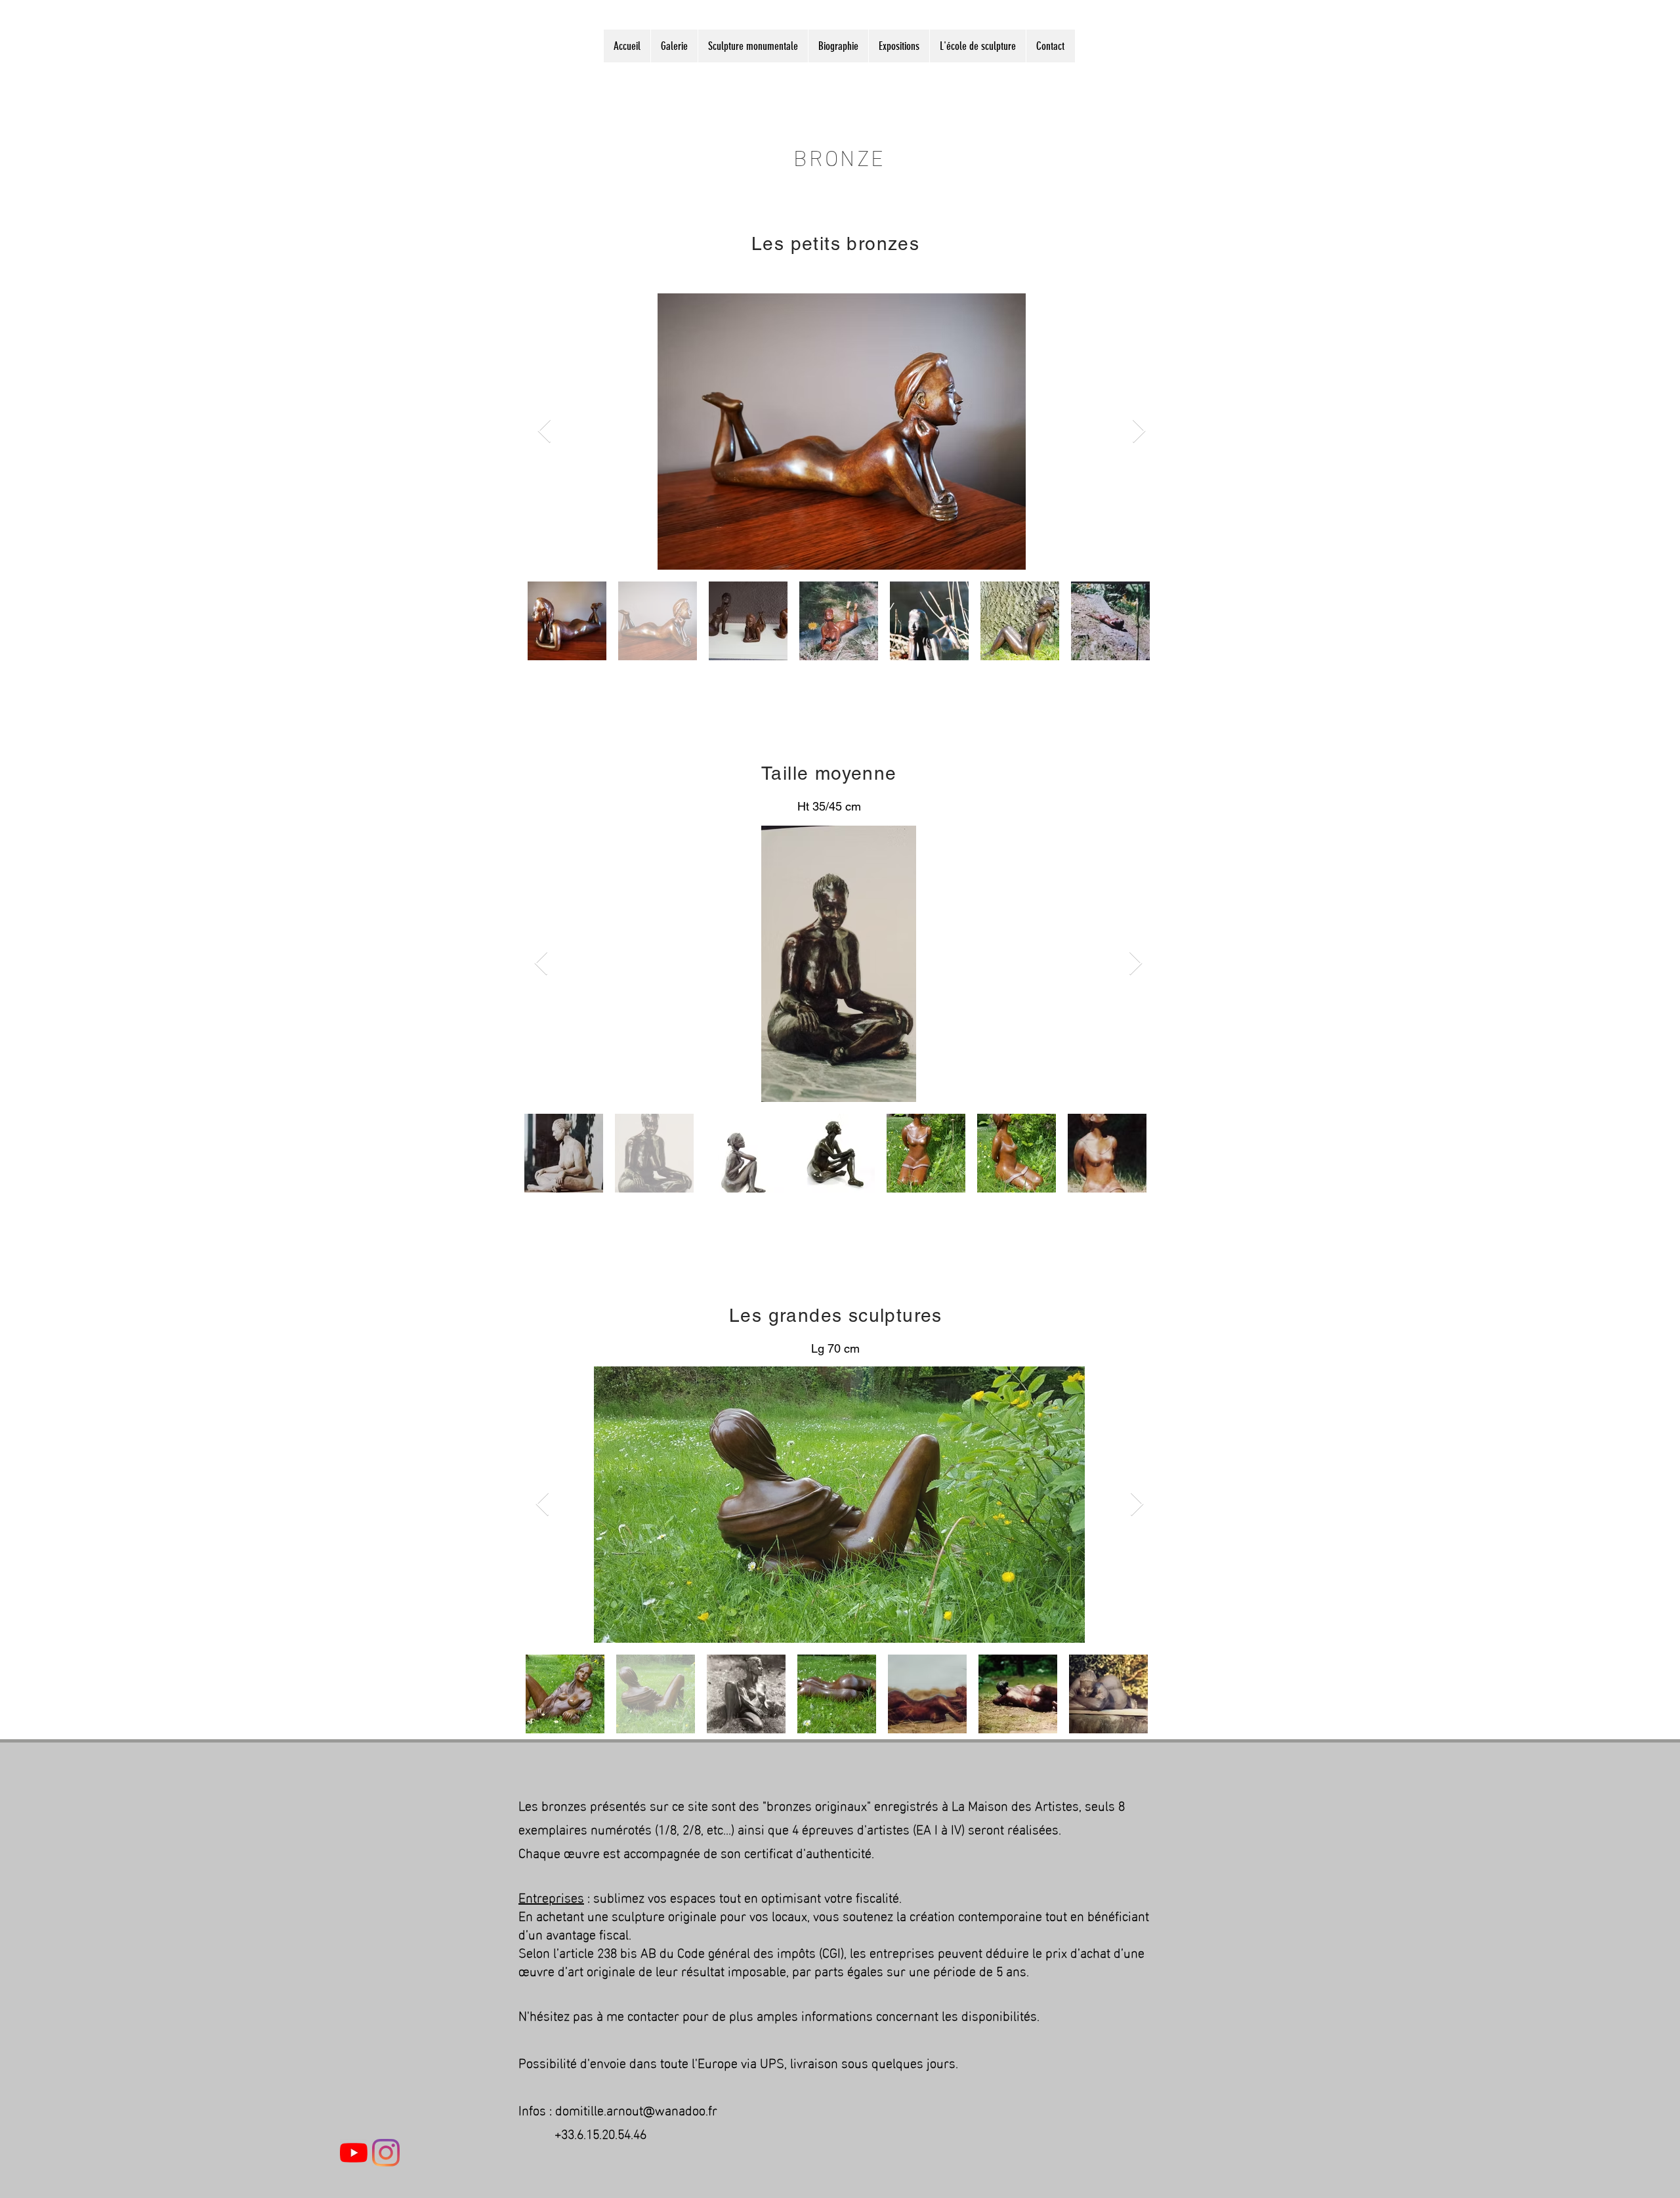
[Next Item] (1139, 432)
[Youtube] (354, 2153)
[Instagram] (386, 2153)
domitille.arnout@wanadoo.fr (636, 2109)
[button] (674, 46)
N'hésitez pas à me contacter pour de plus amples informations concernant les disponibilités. (779, 2014)
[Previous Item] (544, 432)
